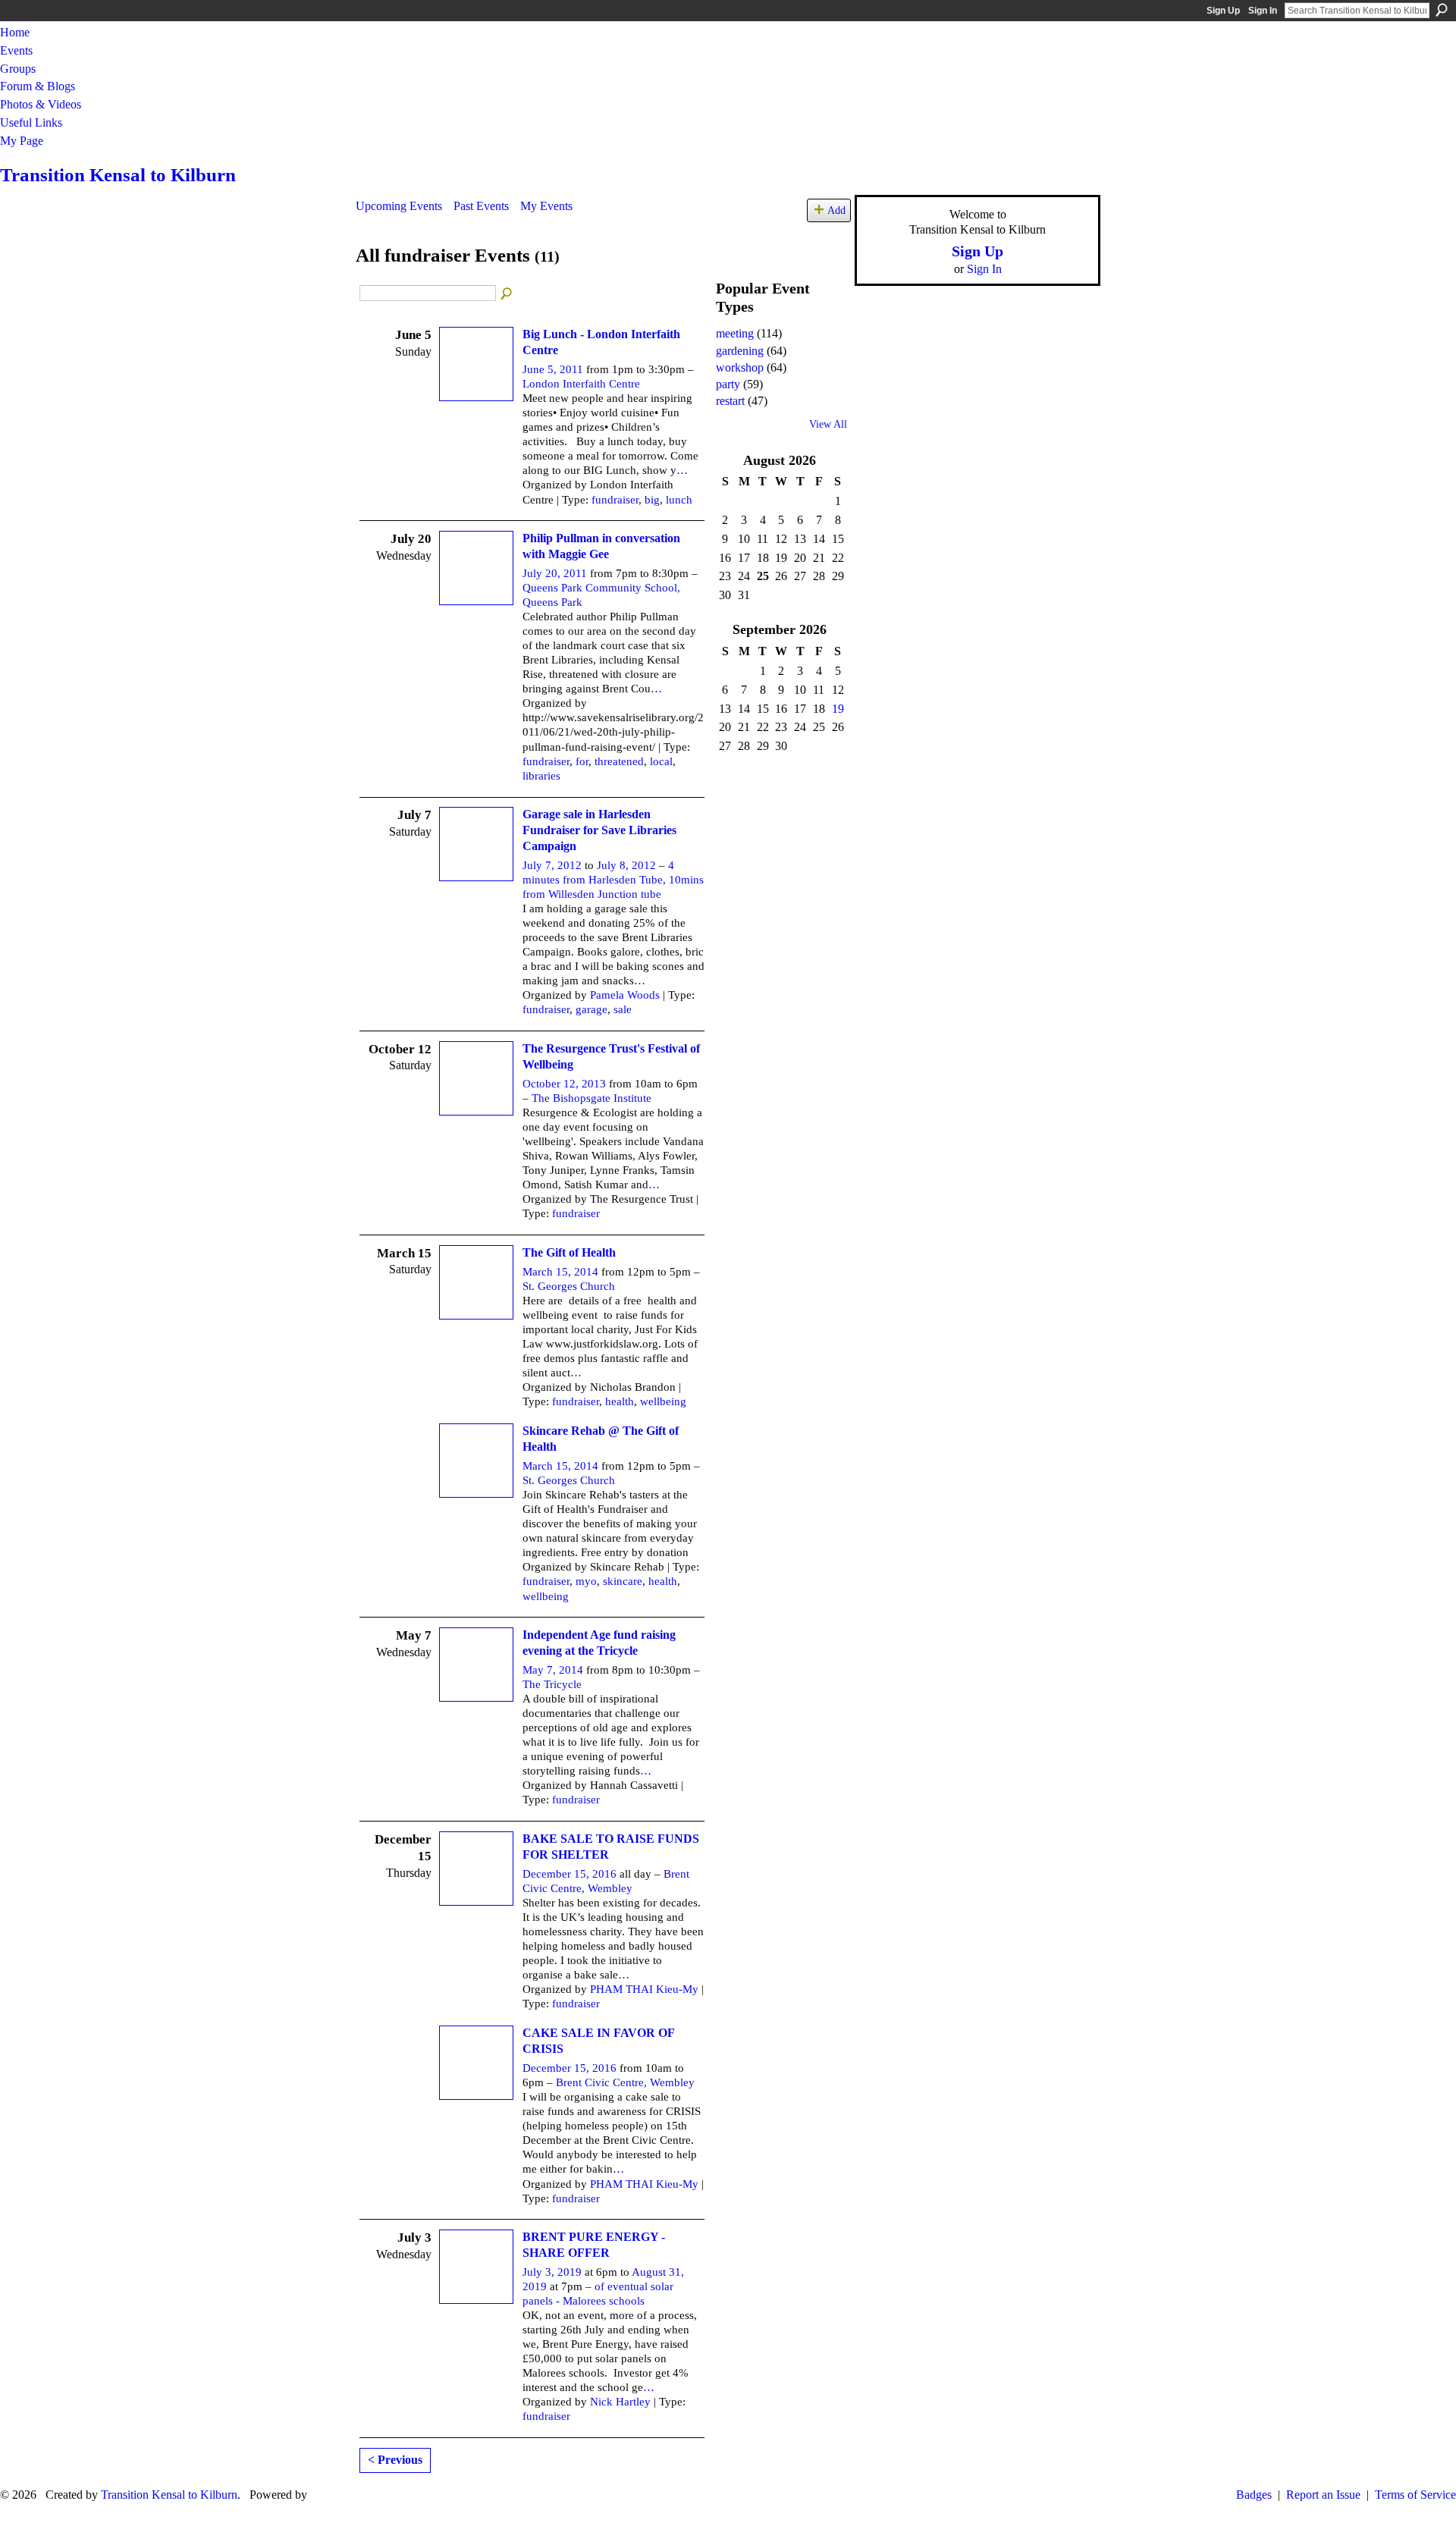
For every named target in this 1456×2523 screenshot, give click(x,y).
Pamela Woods (625, 995)
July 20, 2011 (555, 573)
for (582, 761)
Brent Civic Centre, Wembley (625, 2082)
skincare (623, 1581)
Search (1442, 10)
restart (730, 401)
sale (623, 1009)
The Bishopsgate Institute (591, 1098)
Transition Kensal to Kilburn (118, 175)
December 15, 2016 (570, 1874)
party (728, 384)
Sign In (1263, 11)
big (652, 500)
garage (591, 1009)
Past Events (481, 206)
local (661, 761)
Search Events (507, 294)
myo (586, 1581)
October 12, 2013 (564, 1084)
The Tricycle (552, 1684)
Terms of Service (1415, 2495)
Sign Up (1223, 11)
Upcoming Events (399, 206)
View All (828, 424)
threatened (619, 761)
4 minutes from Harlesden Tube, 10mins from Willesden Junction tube (613, 880)
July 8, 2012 (626, 865)
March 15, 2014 (560, 1272)
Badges (1254, 2495)
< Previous (395, 2460)
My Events (546, 206)
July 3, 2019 (552, 2272)
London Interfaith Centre (581, 384)
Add (836, 210)
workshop (740, 367)
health (620, 1401)
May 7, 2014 (553, 1670)
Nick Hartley (620, 2402)
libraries (541, 776)
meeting (735, 333)
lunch (679, 500)
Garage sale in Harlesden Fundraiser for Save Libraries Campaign (599, 830)
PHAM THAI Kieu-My (644, 1989)
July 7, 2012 (552, 865)
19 (838, 709)
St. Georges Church (569, 1286)
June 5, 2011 (553, 369)
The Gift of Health (569, 1252)
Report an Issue (1323, 2495)
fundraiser (615, 500)
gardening (740, 351)
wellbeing (663, 1401)
